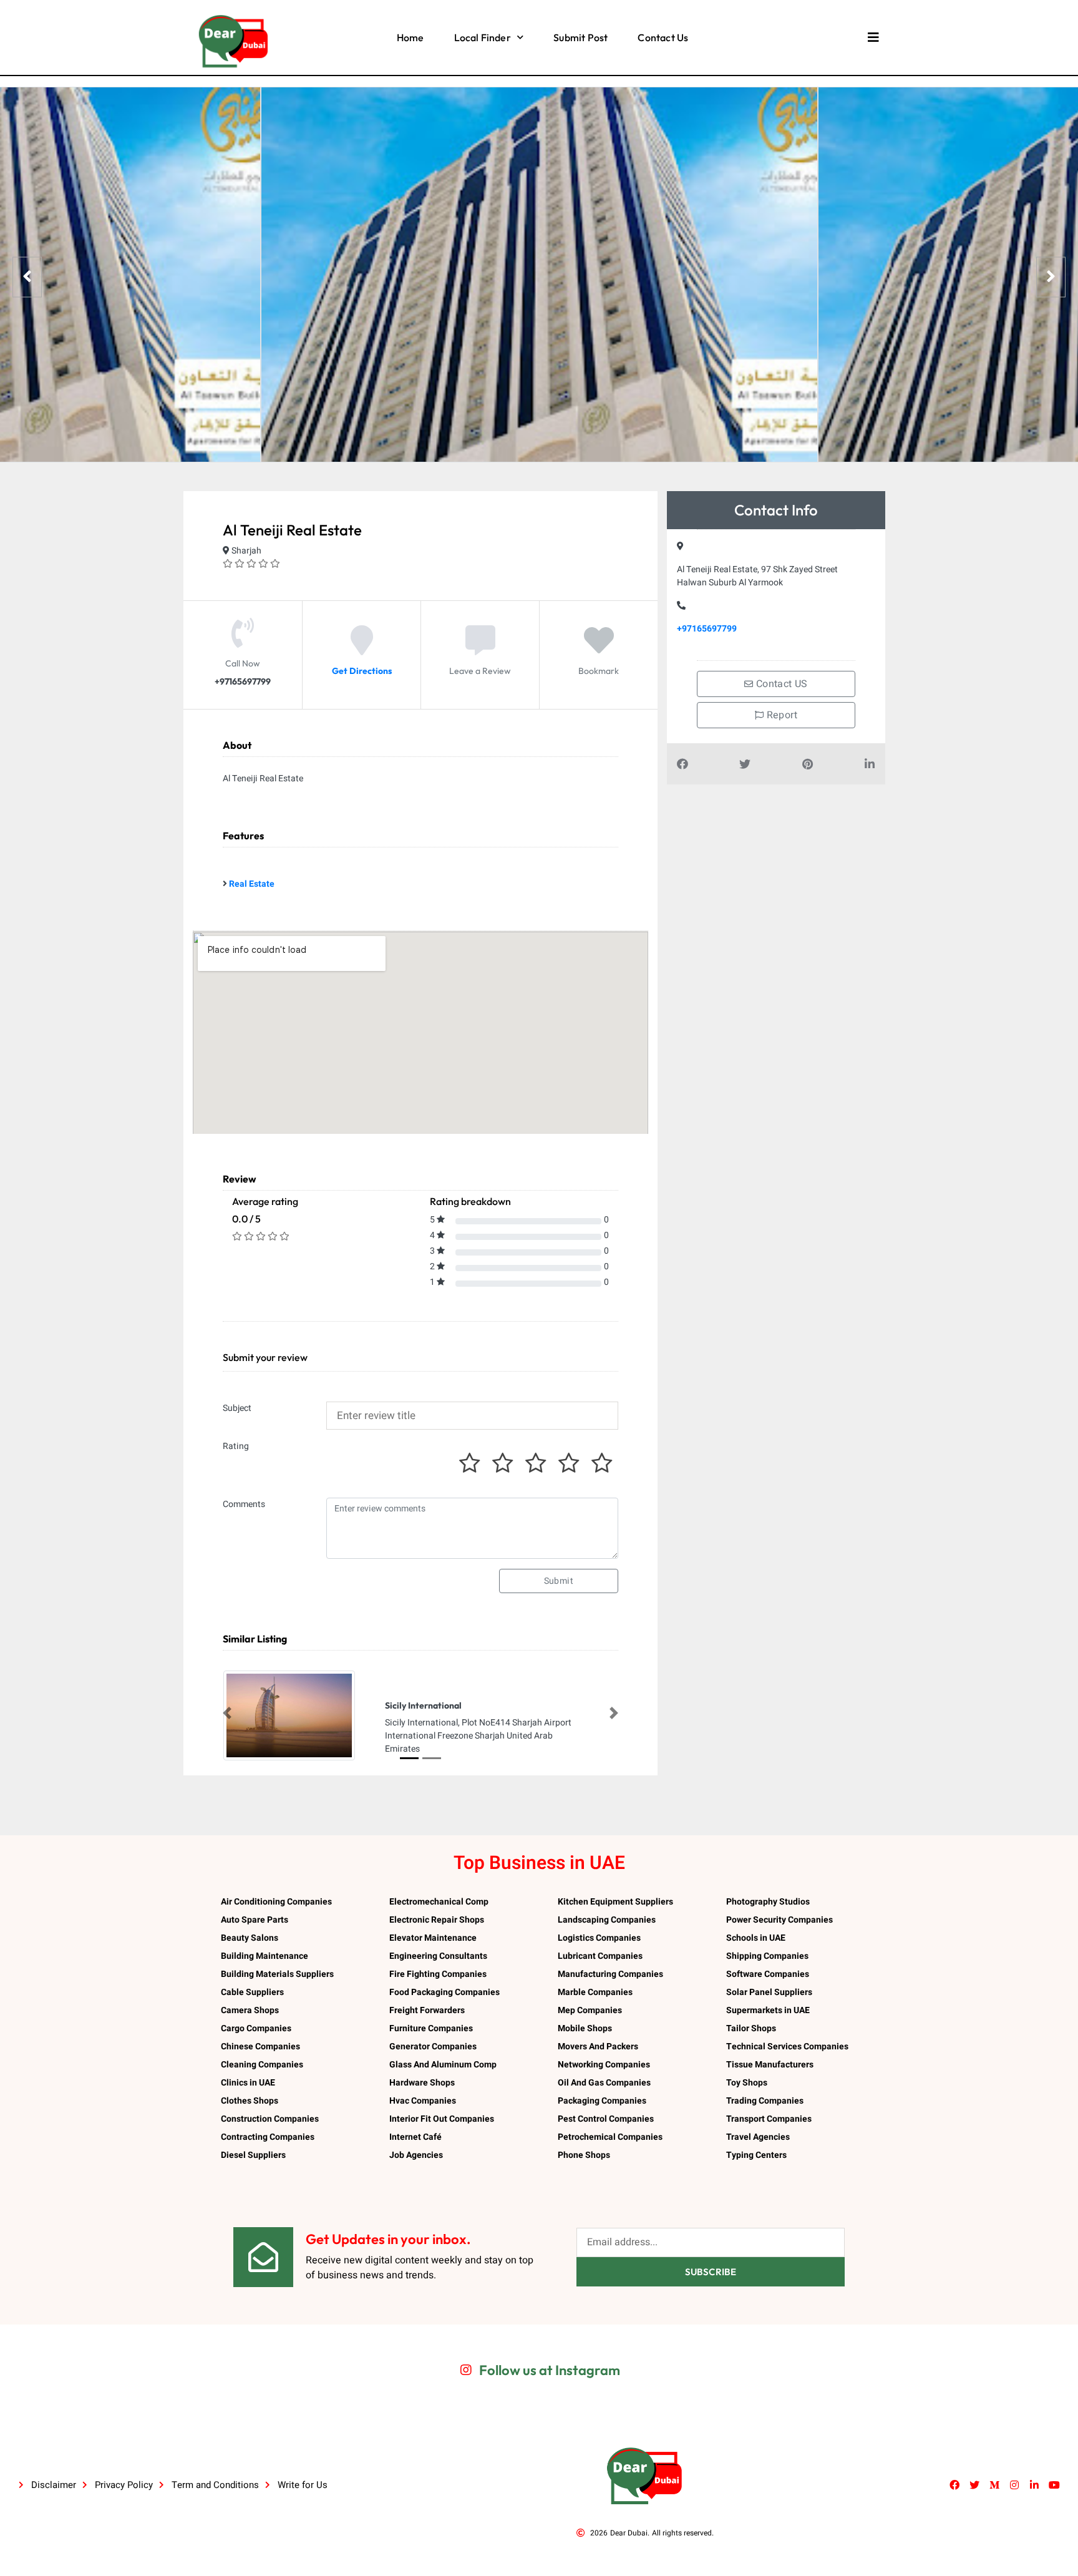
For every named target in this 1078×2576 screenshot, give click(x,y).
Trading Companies (765, 2101)
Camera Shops (250, 2010)
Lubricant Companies (600, 1956)
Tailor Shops (751, 2028)
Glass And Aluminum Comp (443, 2065)
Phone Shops (584, 2155)
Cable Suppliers (252, 1992)
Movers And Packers (598, 2047)
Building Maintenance (265, 1956)
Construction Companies (270, 2119)
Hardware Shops (422, 2083)
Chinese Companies (260, 2047)
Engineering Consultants (438, 1956)
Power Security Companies (779, 1920)
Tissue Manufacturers (770, 2065)
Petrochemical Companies (610, 2137)
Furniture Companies (431, 2028)
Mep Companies (590, 2010)
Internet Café (415, 2137)
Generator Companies (433, 2047)
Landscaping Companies (607, 1920)
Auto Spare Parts (255, 1920)
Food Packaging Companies (444, 1992)
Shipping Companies (767, 1956)
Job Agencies (416, 2155)
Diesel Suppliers (253, 2155)
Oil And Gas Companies (604, 2083)
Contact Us (663, 37)
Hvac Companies (423, 2101)
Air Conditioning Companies (276, 1902)
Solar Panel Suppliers (769, 1992)
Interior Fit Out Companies (442, 2119)
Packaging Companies (602, 2101)
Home (410, 37)
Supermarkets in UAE (768, 2010)
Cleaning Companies (262, 2065)
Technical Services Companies (787, 2047)
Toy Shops (747, 2083)
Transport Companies (769, 2119)
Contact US (781, 684)
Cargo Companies (256, 2028)
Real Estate (252, 884)
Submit (559, 1581)
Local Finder (483, 37)
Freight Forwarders (427, 2010)
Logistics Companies (599, 1938)
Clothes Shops (250, 2101)
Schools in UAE (756, 1938)
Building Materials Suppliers (277, 1974)
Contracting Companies (268, 2137)
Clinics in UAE (248, 2083)
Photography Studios (768, 1902)
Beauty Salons (250, 1938)
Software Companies (768, 1974)
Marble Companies (595, 1992)
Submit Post (580, 37)
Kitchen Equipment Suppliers (615, 1902)
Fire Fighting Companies (438, 1974)
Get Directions (362, 671)
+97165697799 (707, 629)
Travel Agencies (758, 2137)
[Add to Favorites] (599, 650)
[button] (227, 1713)
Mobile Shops (585, 2028)
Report (780, 715)
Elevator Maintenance (433, 1938)
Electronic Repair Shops (437, 1920)
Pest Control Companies (606, 2119)
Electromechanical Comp (439, 1902)
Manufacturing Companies (610, 1974)
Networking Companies (604, 2065)
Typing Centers (756, 2155)
